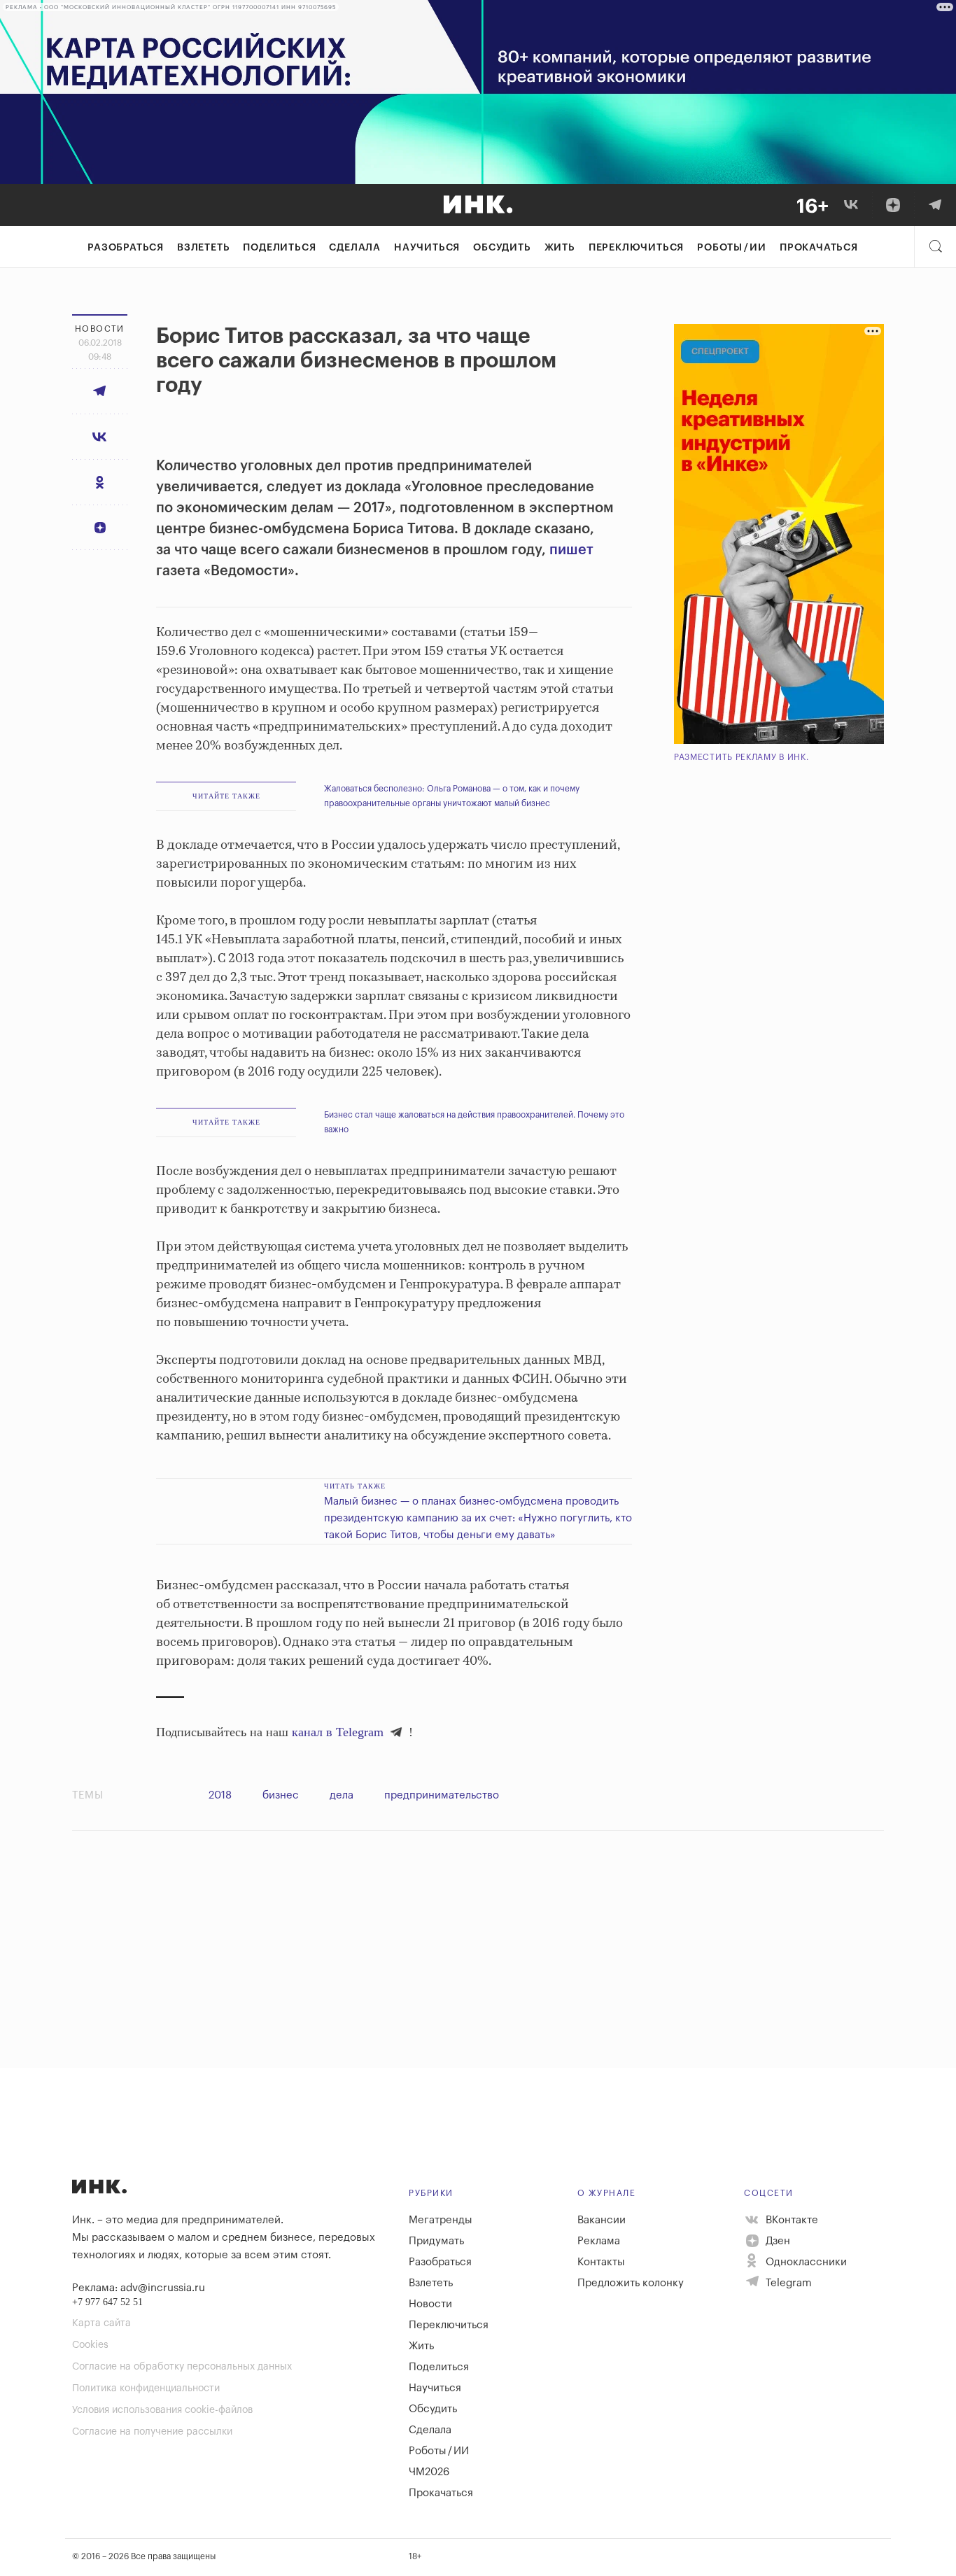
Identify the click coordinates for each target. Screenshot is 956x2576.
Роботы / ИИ (732, 248)
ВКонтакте (790, 2220)
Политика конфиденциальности (146, 2388)
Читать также (355, 1486)
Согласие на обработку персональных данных (182, 2367)
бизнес (281, 1795)
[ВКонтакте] (851, 205)
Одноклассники (805, 2262)
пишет (571, 550)
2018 (220, 1795)
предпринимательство (442, 1795)
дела (342, 1795)
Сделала (355, 248)
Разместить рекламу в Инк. (741, 757)
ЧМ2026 (429, 2472)
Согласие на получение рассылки (152, 2432)
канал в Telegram (338, 1732)
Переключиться (636, 248)
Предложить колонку (631, 2283)
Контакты (601, 2262)
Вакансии (602, 2220)
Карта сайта (101, 2323)
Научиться (427, 248)
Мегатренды (441, 2220)
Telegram (787, 2283)
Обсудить (502, 248)
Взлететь (203, 248)
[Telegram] (935, 205)
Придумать (436, 2241)
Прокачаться (819, 248)
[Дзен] (893, 205)
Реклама (599, 2241)
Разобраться (126, 248)
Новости (430, 2304)
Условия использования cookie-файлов (162, 2410)
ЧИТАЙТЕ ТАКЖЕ (226, 796)
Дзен (776, 2241)
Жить (560, 248)
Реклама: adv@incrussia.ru (139, 2288)
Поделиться (279, 248)
